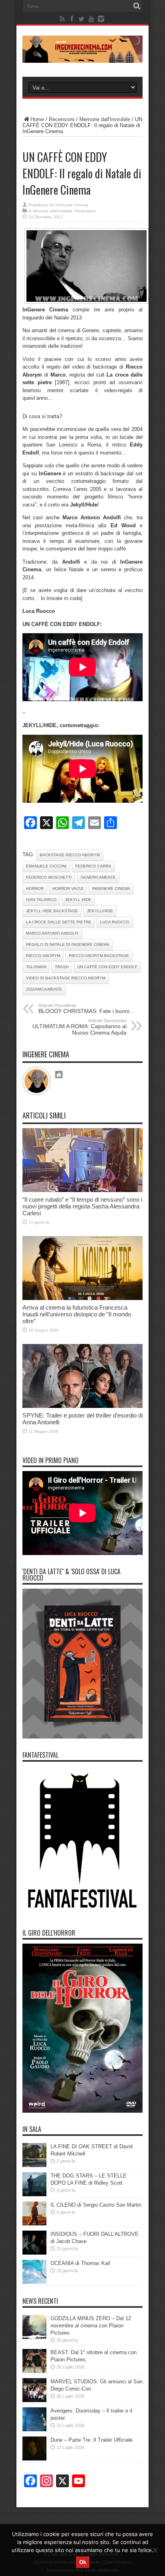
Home (37, 119)
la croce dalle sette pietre (59, 922)
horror (35, 888)
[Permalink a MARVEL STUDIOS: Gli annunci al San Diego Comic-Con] (34, 2400)
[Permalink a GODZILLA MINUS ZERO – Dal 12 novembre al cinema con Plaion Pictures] (34, 2337)
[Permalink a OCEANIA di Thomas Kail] (34, 2282)
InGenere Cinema (72, 205)
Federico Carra (93, 866)
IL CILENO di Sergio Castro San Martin (96, 2205)
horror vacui (68, 888)
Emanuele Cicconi (46, 866)
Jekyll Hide (78, 900)
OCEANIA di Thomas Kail (80, 2263)
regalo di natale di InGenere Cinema (68, 944)
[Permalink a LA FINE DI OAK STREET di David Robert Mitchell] (34, 2165)
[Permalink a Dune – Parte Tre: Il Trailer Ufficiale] (34, 2459)
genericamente (98, 877)
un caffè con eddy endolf (107, 967)
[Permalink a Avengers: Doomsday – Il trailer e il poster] (34, 2429)
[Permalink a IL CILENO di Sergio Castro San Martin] (34, 2224)
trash (62, 967)
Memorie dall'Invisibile (105, 119)
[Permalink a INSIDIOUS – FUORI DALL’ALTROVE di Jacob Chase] (34, 2253)
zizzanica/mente (44, 989)
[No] (155, 2550)
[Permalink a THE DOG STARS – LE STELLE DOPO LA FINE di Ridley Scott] (34, 2194)
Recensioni (62, 119)
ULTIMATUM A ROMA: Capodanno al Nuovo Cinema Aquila (79, 1027)
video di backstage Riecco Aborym (66, 978)
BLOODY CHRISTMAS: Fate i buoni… (87, 1009)
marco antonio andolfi (52, 933)
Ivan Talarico (41, 900)
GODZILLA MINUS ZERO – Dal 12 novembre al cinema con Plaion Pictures (91, 2326)
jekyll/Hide (100, 911)
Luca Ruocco (115, 922)
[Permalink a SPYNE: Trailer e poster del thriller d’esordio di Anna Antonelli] (82, 1406)
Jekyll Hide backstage (52, 911)
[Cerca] (137, 6)
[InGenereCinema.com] (82, 57)
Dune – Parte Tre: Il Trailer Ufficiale (92, 2440)
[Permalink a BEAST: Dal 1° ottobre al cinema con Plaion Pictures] (34, 2371)
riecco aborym (43, 956)
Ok (83, 2562)
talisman (36, 967)
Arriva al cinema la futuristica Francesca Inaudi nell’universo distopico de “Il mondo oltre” (77, 1314)
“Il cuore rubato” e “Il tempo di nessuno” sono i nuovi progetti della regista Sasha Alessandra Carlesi (82, 1206)
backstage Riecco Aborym (70, 855)
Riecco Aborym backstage (99, 956)
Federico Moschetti (49, 877)
